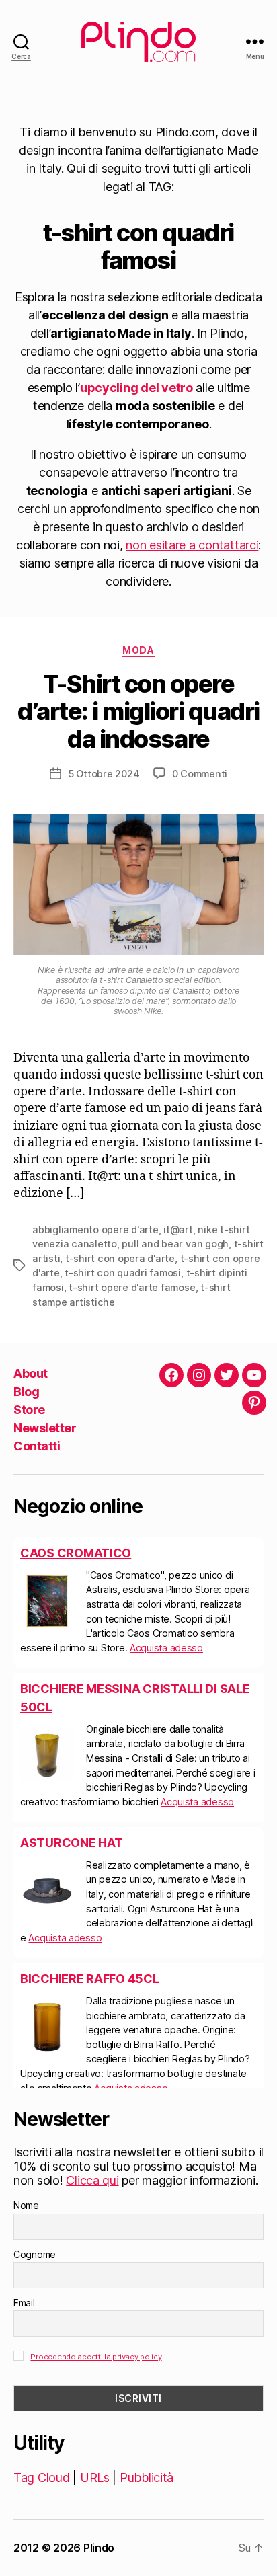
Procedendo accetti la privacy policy (96, 2357)
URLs (95, 2477)
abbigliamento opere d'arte (95, 1230)
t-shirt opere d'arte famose (132, 1287)
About (31, 1373)
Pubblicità (147, 2477)
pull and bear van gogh (175, 1244)
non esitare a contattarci (192, 545)
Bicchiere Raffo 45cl (90, 1979)
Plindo (99, 2548)
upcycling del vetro (136, 388)
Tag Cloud (42, 2477)
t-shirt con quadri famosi (123, 1273)
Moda (138, 650)
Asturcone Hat (72, 1843)
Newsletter (45, 1428)
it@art (178, 1230)
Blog (26, 1392)
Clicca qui (92, 2180)
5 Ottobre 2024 (104, 774)
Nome (26, 2205)
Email (24, 2303)
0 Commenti (200, 774)
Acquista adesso (166, 1648)
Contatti (37, 1446)
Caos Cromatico (76, 1553)
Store (29, 1410)
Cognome (35, 2254)
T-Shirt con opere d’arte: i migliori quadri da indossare (138, 711)
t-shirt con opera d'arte (120, 1258)
